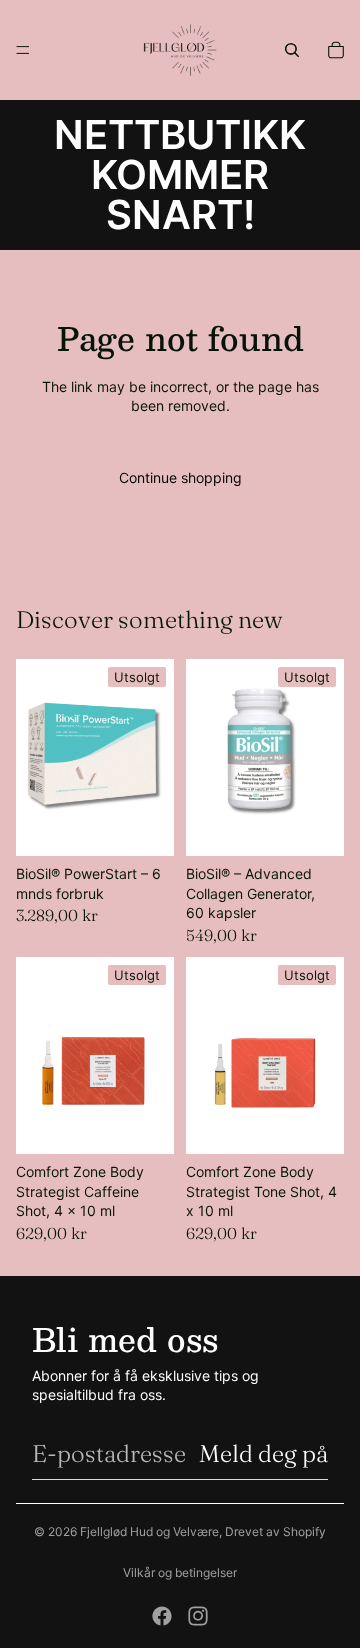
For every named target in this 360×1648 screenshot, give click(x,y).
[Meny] (23, 50)
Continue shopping (180, 477)
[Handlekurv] (336, 50)
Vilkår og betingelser (180, 1572)
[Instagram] (198, 1616)
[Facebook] (162, 1616)
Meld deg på (263, 1453)
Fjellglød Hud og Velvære (149, 1531)
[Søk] (292, 50)
